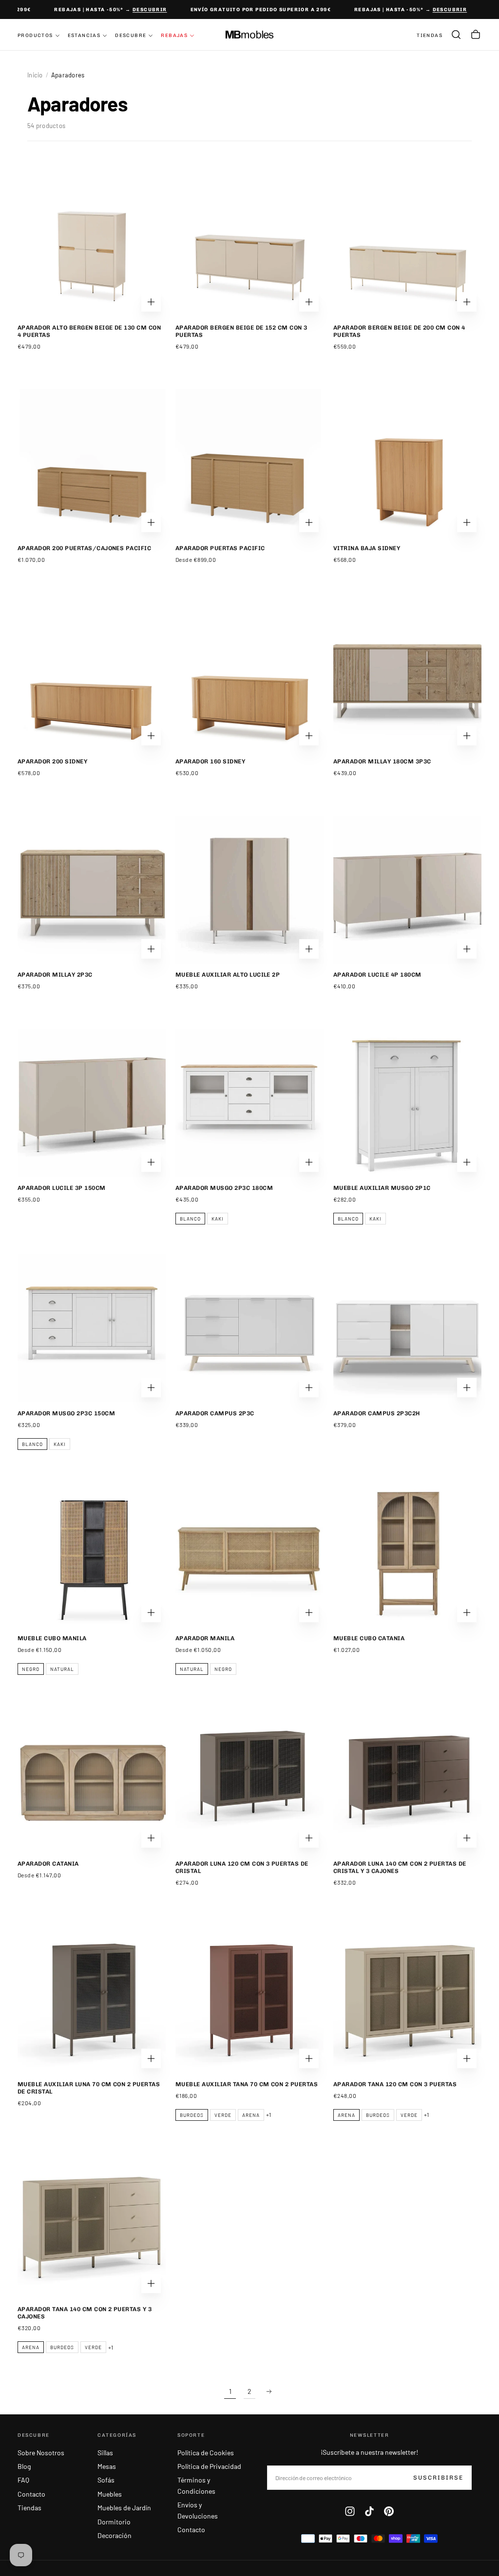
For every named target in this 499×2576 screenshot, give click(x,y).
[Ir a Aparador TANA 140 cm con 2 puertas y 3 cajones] (92, 2224)
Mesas (107, 2466)
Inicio (35, 75)
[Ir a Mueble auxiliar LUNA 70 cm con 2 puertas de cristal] (92, 1999)
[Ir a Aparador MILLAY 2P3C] (92, 890)
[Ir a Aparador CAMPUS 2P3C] (249, 1328)
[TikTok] (369, 2511)
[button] (456, 35)
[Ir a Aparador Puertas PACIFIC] (249, 463)
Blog (24, 2466)
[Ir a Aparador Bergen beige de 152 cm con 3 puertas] (249, 242)
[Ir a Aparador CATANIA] (92, 1779)
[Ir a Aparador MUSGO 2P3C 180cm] (249, 1103)
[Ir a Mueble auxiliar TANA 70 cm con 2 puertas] (249, 1999)
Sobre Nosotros (41, 2453)
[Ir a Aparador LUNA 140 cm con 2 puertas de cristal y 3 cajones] (407, 1779)
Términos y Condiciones (196, 2485)
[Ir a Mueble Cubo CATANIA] (407, 1553)
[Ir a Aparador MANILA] (249, 1553)
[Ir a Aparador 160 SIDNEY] (249, 676)
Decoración (115, 2535)
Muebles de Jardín (124, 2508)
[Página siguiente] (269, 2391)
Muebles (110, 2494)
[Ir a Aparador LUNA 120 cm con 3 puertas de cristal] (249, 1779)
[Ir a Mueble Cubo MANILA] (92, 1553)
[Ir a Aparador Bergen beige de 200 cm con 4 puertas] (407, 242)
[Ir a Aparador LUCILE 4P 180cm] (407, 890)
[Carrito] (476, 35)
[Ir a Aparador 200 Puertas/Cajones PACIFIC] (92, 463)
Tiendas (29, 2508)
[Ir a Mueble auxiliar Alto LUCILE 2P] (249, 890)
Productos (35, 36)
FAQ (23, 2480)
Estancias (84, 36)
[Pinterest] (389, 2511)
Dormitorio (114, 2522)
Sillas (105, 2453)
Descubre (131, 36)
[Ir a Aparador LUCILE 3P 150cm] (92, 1103)
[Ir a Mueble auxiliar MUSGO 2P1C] (407, 1103)
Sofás (106, 2480)
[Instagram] (350, 2511)
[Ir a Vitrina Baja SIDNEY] (407, 463)
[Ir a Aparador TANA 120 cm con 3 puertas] (407, 1999)
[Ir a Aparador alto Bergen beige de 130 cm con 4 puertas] (92, 242)
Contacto (31, 2494)
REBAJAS (174, 36)
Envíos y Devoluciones (198, 2510)
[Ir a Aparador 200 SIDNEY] (92, 676)
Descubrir (139, 10)
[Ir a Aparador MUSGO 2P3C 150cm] (92, 1328)
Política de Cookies (206, 2453)
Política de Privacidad (209, 2466)
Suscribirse (438, 2478)
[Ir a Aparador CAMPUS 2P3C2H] (407, 1328)
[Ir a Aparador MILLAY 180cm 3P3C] (407, 676)
